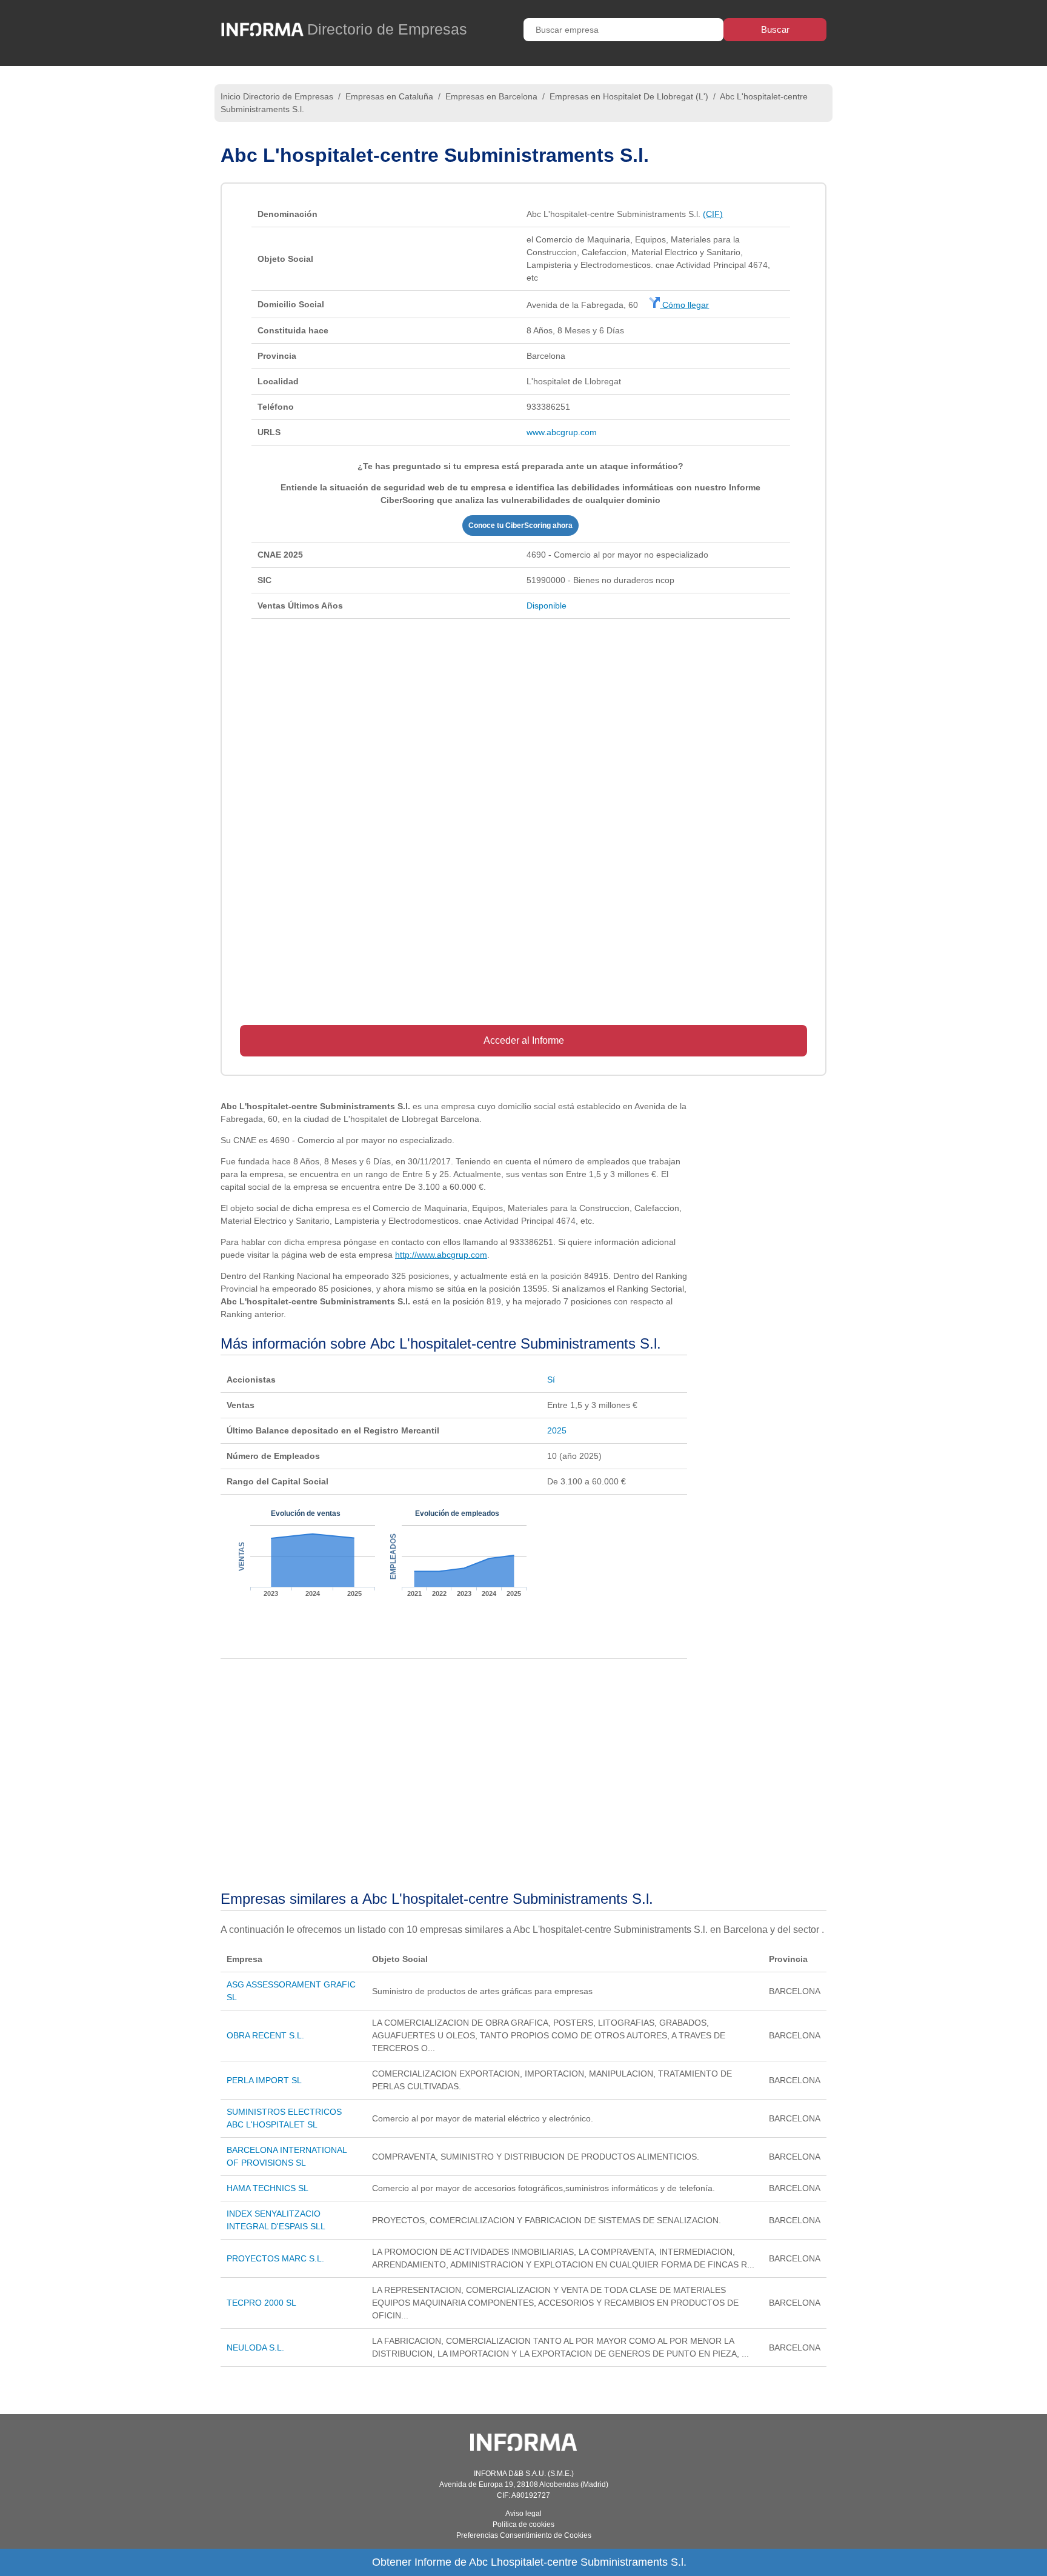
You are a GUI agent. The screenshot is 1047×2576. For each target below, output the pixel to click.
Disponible (547, 606)
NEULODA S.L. (255, 2347)
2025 (557, 1430)
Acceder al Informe (524, 1040)
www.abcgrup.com (562, 432)
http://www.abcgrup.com (441, 1255)
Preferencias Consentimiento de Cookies (524, 2535)
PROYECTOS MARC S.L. (275, 2258)
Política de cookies (523, 2524)
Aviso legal (523, 2514)
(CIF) (713, 214)
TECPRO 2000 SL (261, 2303)
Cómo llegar (684, 305)
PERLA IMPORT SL (264, 2080)
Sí (551, 1380)
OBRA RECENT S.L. (265, 2035)
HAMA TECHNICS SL (268, 2188)
